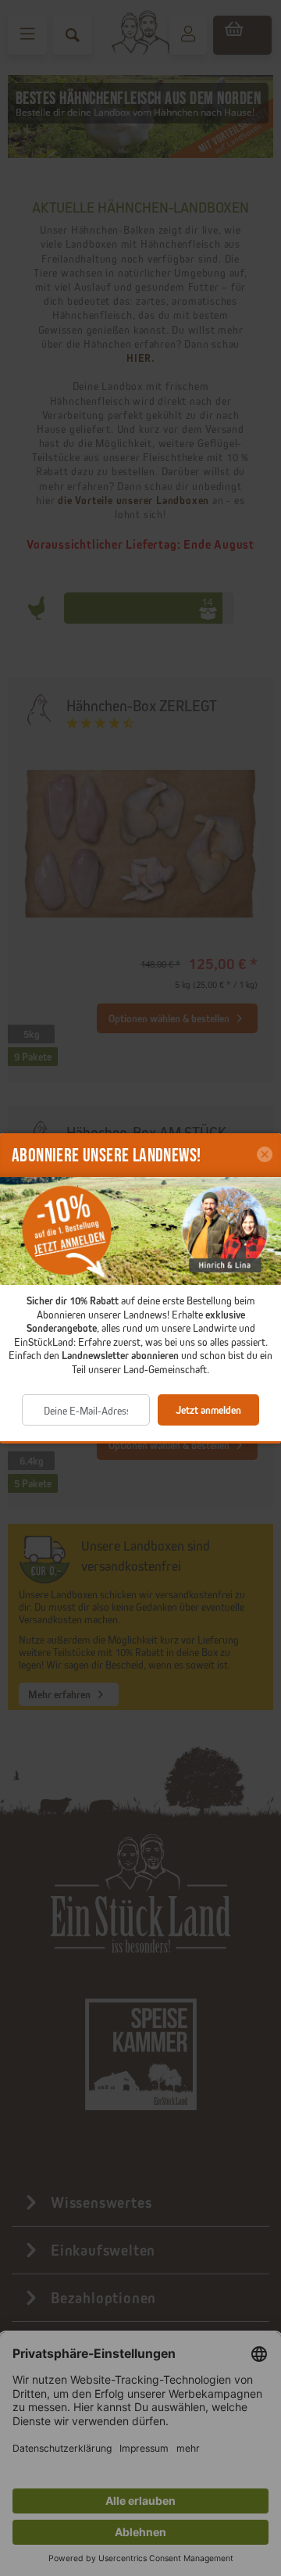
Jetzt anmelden (208, 1410)
